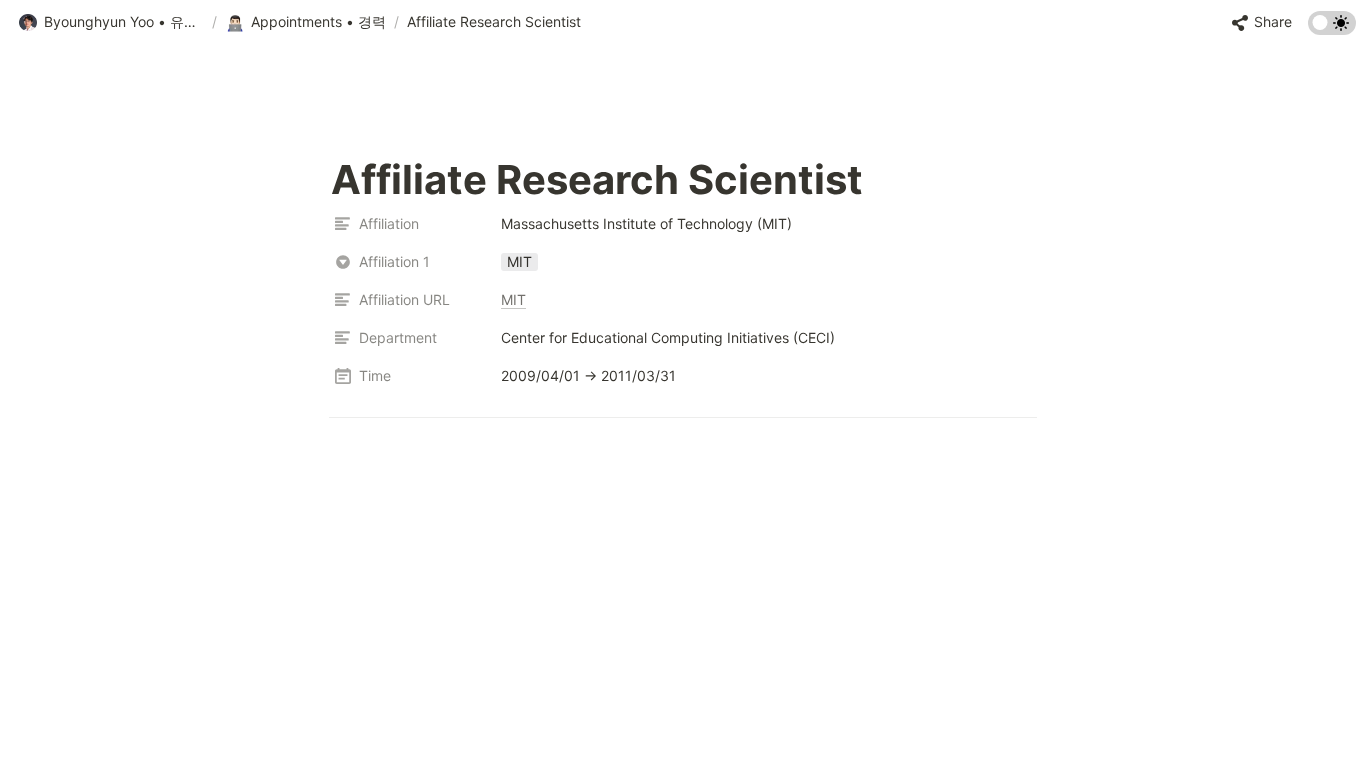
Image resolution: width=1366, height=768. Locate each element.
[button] (111, 23)
